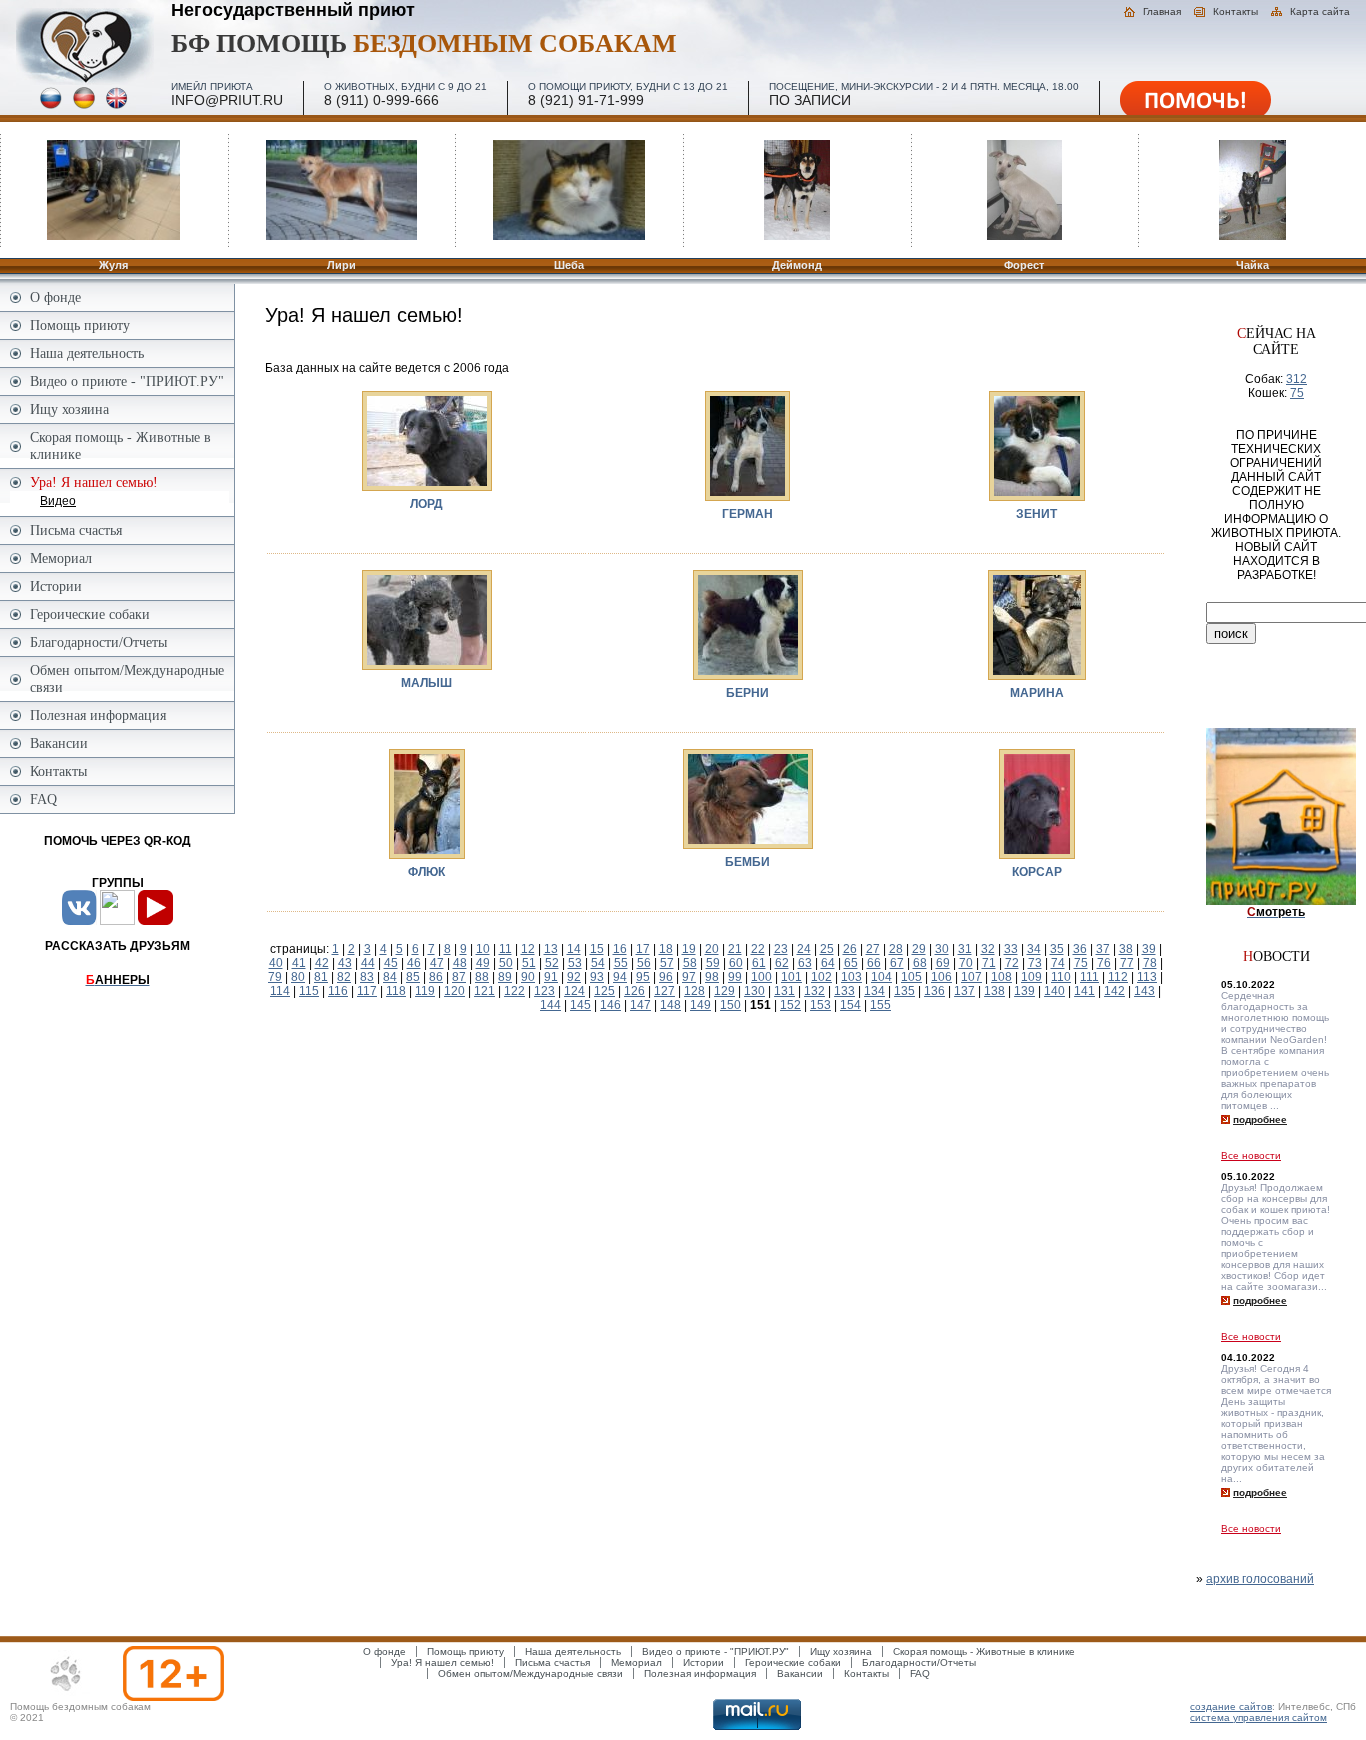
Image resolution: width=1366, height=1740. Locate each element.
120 (454, 991)
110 (1061, 977)
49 (483, 963)
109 (1031, 977)
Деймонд (797, 265)
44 (368, 963)
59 (713, 963)
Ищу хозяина (69, 409)
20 (712, 949)
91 (551, 977)
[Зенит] (1037, 445)
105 (911, 977)
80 (298, 977)
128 (694, 991)
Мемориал (61, 558)
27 (873, 949)
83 (367, 977)
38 (1126, 949)
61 (759, 963)
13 (551, 949)
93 (597, 977)
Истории (56, 586)
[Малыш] (427, 619)
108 (1001, 977)
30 (942, 949)
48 (460, 963)
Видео (58, 501)
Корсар (1037, 872)
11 (505, 949)
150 (730, 1005)
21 (735, 949)
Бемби (747, 862)
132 (814, 991)
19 (689, 949)
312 (1296, 379)
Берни (747, 693)
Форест (1024, 265)
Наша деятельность (87, 353)
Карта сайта (1320, 11)
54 (598, 963)
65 (851, 963)
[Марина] (1037, 624)
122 (514, 991)
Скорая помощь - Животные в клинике (120, 445)
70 (966, 963)
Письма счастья (76, 530)
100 (761, 977)
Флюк (426, 872)
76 (1104, 963)
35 (1057, 949)
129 (724, 991)
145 (580, 1005)
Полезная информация (98, 715)
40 (276, 963)
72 (1012, 963)
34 (1034, 949)
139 (1024, 991)
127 (664, 991)
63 (805, 963)
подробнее (1260, 1119)
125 (604, 991)
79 (275, 977)
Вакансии (59, 743)
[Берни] (748, 624)
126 (634, 991)
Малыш (426, 683)
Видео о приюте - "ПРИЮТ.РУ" (127, 381)
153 (820, 1005)
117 (367, 991)
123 (544, 991)
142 (1114, 991)
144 (550, 1005)
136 (934, 991)
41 (299, 963)
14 (574, 949)
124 (574, 991)
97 (689, 977)
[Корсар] (1037, 803)
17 (643, 949)
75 (1081, 963)
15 (597, 949)
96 (666, 977)
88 (482, 977)
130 (754, 991)
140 (1054, 991)
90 (528, 977)
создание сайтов (1231, 1706)
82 (344, 977)
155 (880, 1005)
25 (827, 949)
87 (459, 977)
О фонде (55, 297)
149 (700, 1005)
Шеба (569, 265)
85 (413, 977)
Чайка (1252, 265)
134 (874, 991)
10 (483, 949)
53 (575, 963)
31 (965, 949)
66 (874, 963)
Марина (1037, 693)
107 (971, 977)
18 (666, 949)
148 (670, 1005)
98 (712, 977)
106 (941, 977)
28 (896, 949)
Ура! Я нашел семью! (442, 1662)
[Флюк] (427, 803)
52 (552, 963)
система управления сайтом (1258, 1717)
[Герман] (747, 445)
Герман (747, 514)
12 (528, 949)
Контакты (1235, 11)
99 (735, 977)
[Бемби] (748, 798)
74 (1058, 963)
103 (851, 977)
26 (850, 949)
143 (1144, 991)
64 (828, 963)
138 (994, 991)
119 (425, 991)
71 (989, 963)
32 (988, 949)
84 (390, 977)
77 (1127, 963)
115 (309, 991)
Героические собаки (90, 614)
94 (620, 977)
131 (784, 991)
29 (919, 949)
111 (1089, 977)
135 (904, 991)
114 (280, 991)
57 (667, 963)
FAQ (43, 799)
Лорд (426, 504)
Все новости (1251, 1155)
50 (506, 963)
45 (391, 963)
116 (338, 991)
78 (1150, 963)
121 (484, 991)
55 (621, 963)
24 (804, 949)
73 (1035, 963)
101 (791, 977)
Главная (1162, 11)
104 (881, 977)
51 (529, 963)
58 (690, 963)
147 (640, 1005)
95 (643, 977)
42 (322, 963)
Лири (341, 265)
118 (396, 991)
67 (897, 963)
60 (736, 963)
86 (436, 977)
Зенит (1036, 514)
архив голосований (1260, 1579)
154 (850, 1005)
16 (620, 949)
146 (610, 1005)
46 (414, 963)
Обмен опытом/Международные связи (127, 678)
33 (1011, 949)
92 (574, 977)
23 (781, 949)
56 (644, 963)
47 (437, 963)
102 (821, 977)
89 (505, 977)
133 (844, 991)
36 (1080, 949)
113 (1147, 977)
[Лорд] (427, 440)
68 (920, 963)
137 (964, 991)
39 (1149, 949)
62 (782, 963)
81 (321, 977)
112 (1118, 977)
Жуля (113, 265)
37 (1103, 949)
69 (943, 963)
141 (1084, 991)
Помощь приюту (80, 325)
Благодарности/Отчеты (98, 642)
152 (790, 1005)
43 (345, 963)
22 (758, 949)
